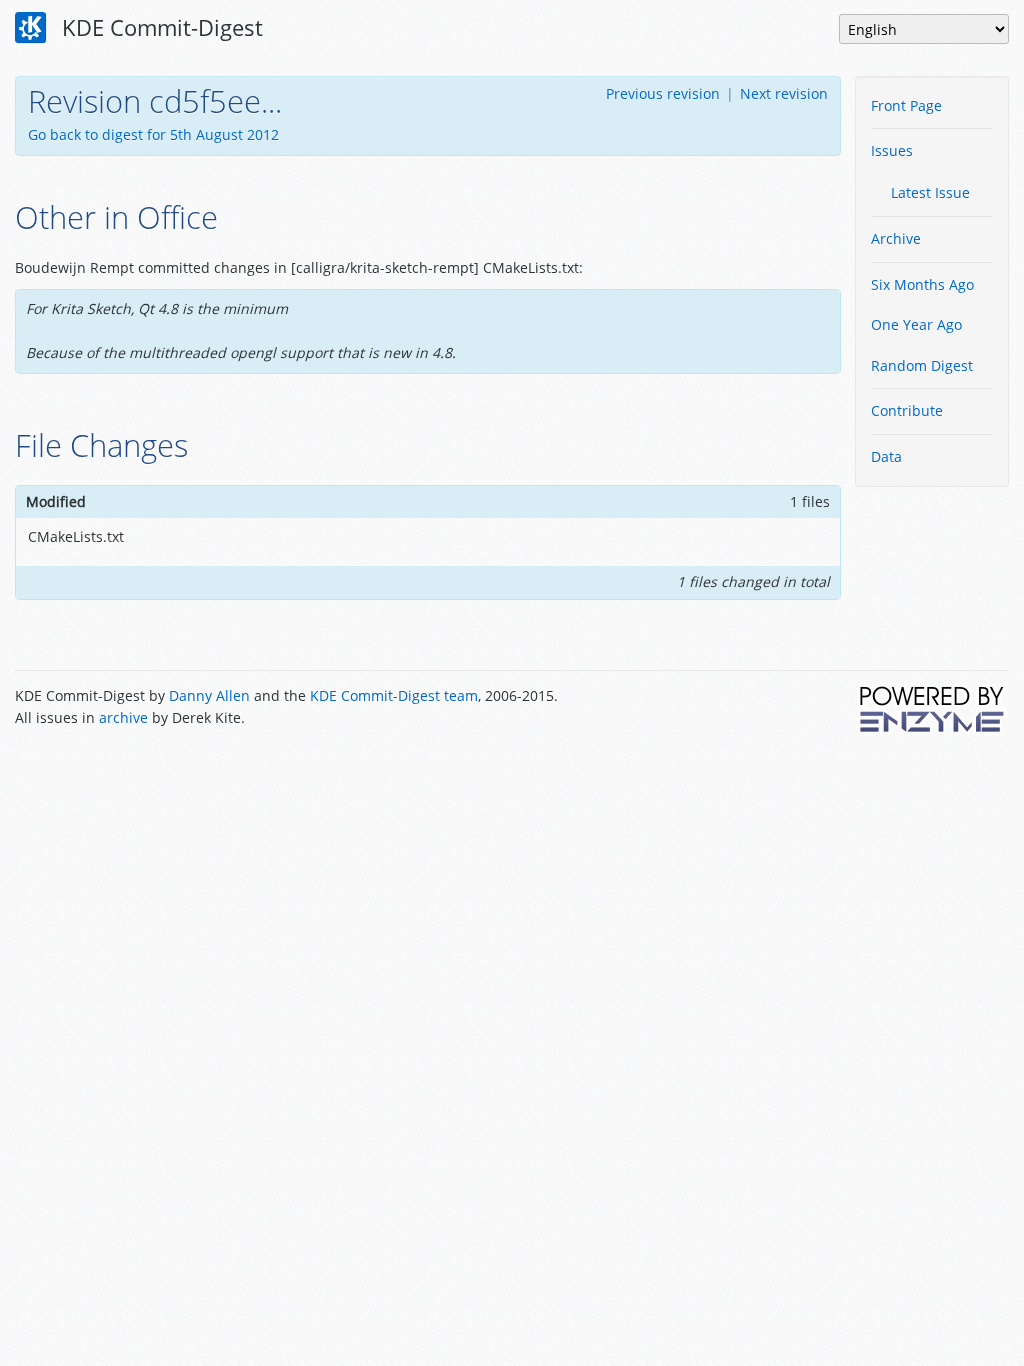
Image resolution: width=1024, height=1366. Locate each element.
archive (123, 717)
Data (886, 456)
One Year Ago (916, 324)
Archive (896, 238)
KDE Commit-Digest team (394, 695)
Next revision (784, 93)
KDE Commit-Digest (159, 27)
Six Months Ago (922, 284)
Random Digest (922, 365)
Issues (892, 150)
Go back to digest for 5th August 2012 (153, 134)
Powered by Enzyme (933, 709)
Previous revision (663, 93)
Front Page (906, 105)
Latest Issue (930, 192)
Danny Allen (209, 695)
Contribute (907, 410)
